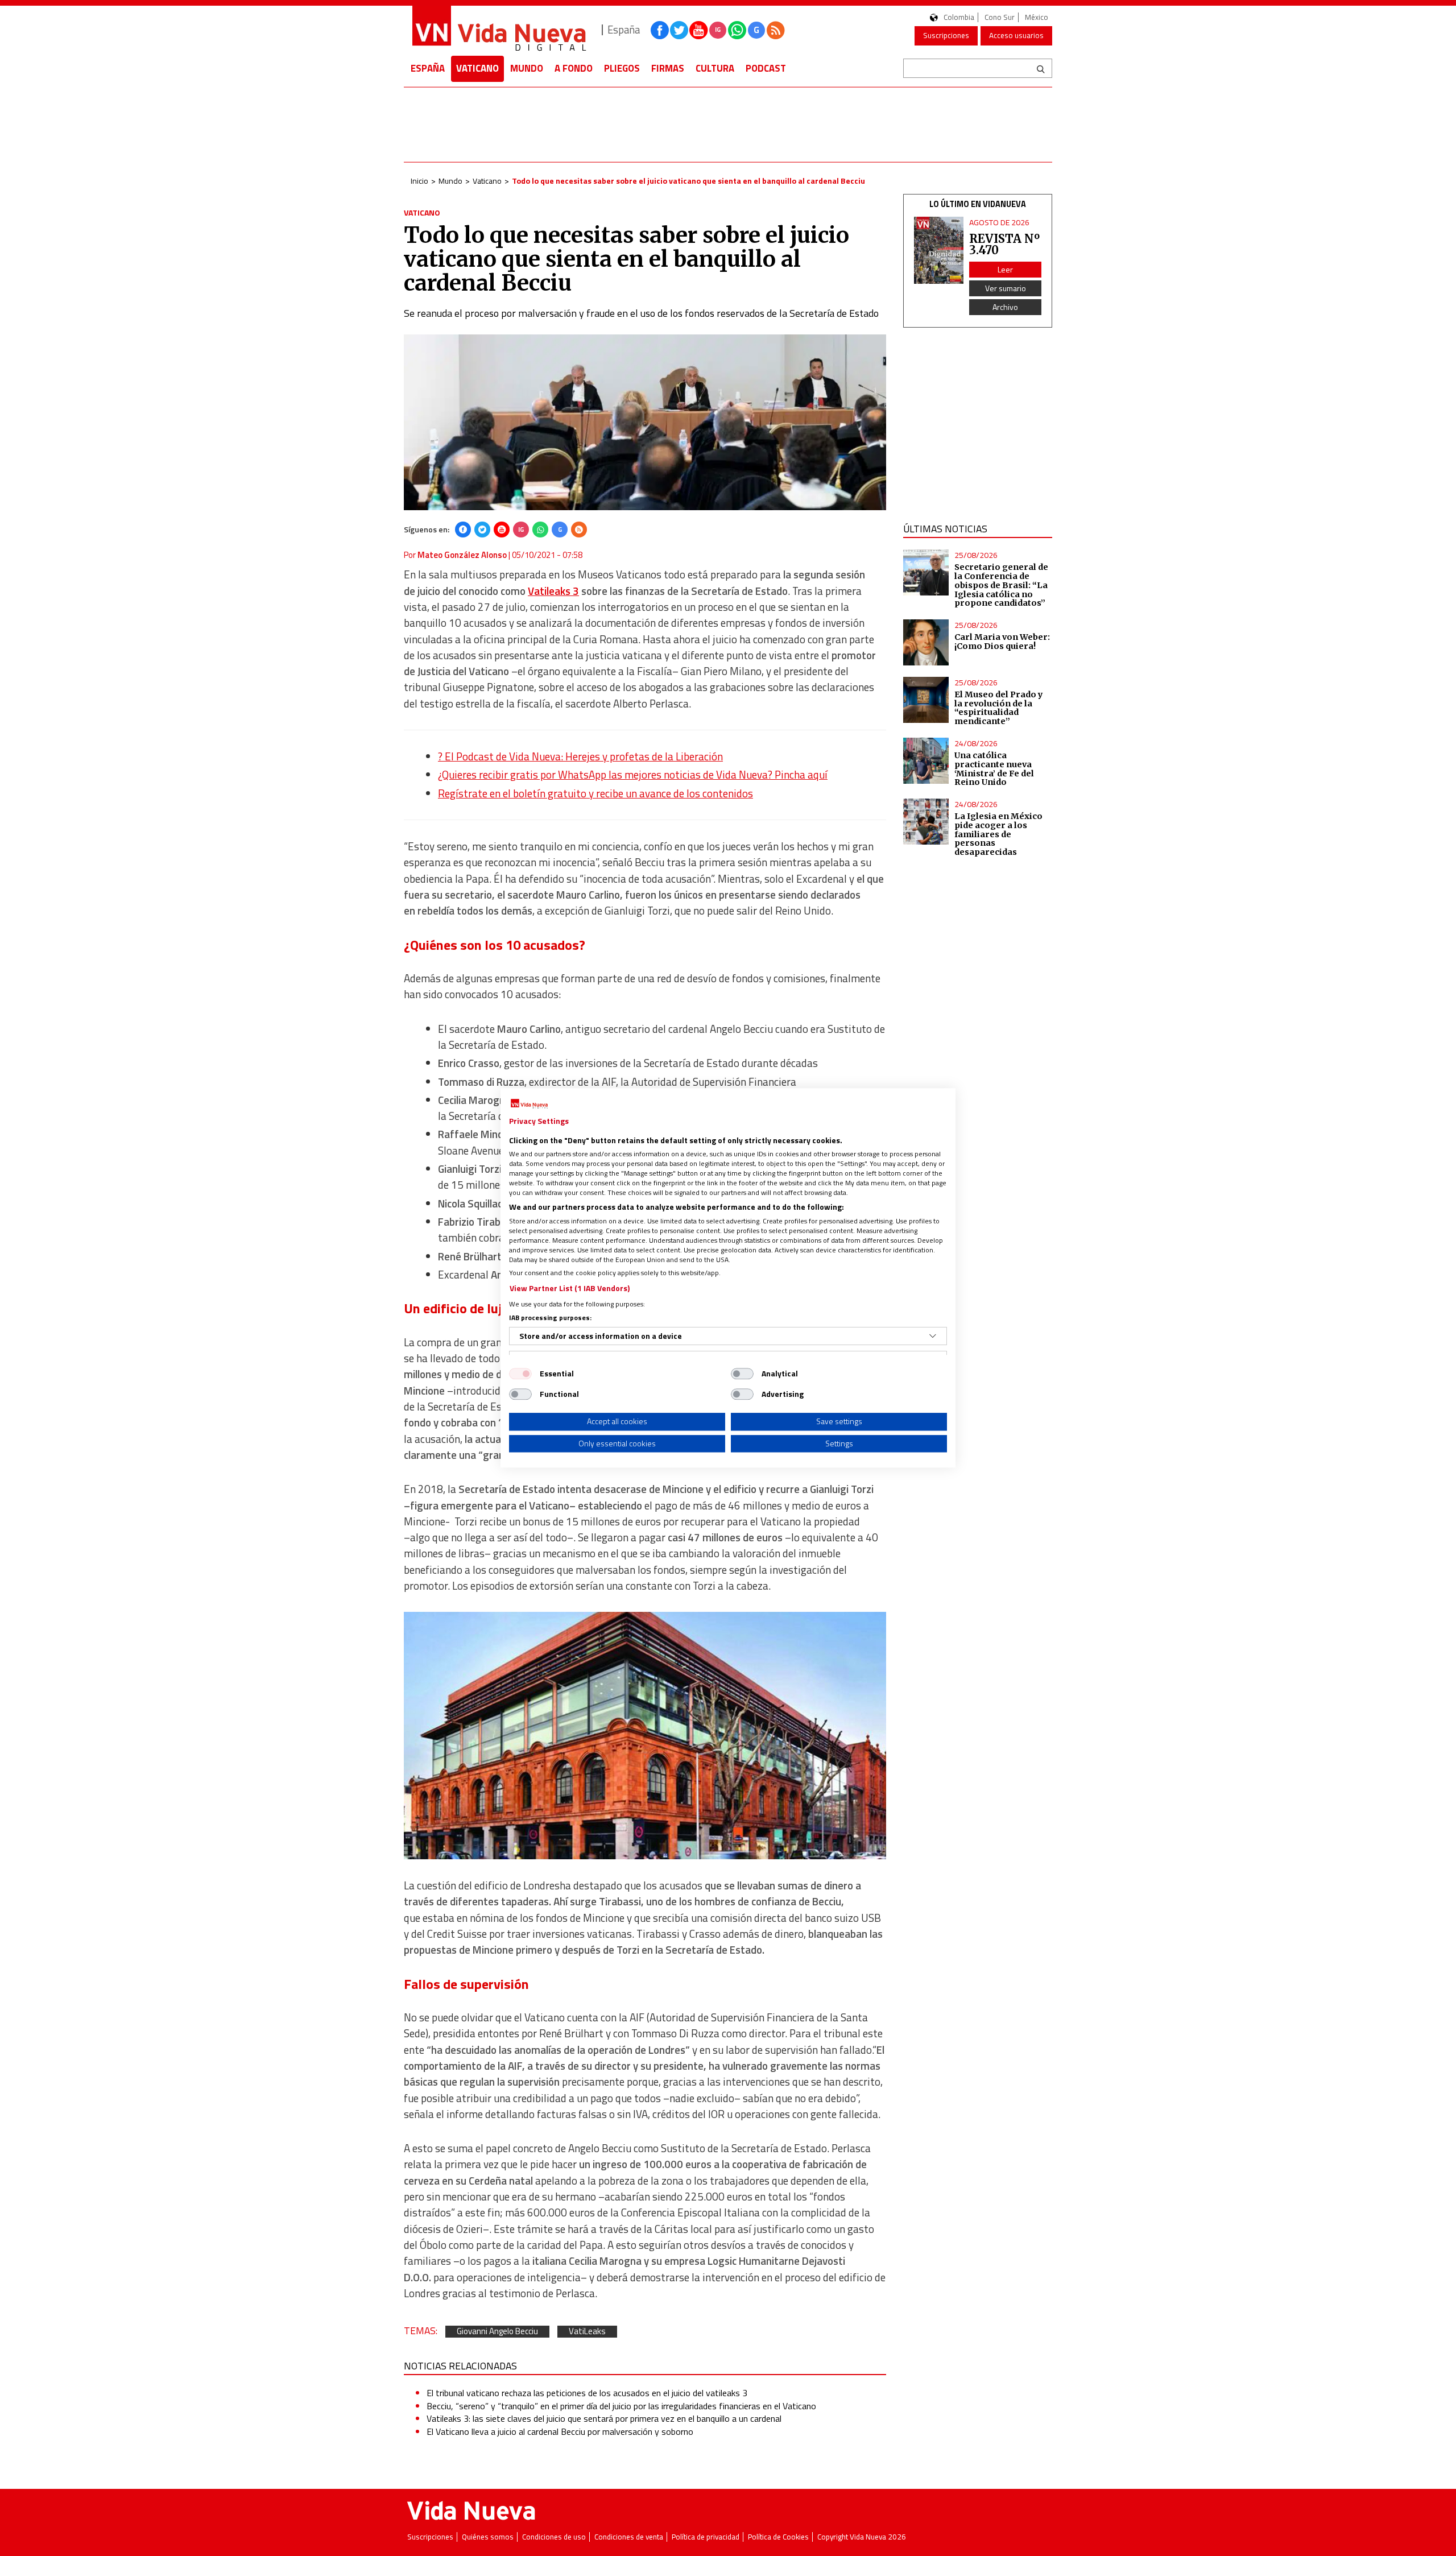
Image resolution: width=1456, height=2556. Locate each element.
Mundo (527, 68)
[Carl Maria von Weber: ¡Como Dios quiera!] (926, 642)
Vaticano (477, 68)
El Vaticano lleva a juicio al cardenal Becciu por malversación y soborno (560, 2431)
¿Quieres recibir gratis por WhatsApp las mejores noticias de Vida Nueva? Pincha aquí (633, 775)
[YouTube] (502, 530)
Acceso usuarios (1016, 35)
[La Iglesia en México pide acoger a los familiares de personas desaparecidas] (926, 822)
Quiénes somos (488, 2537)
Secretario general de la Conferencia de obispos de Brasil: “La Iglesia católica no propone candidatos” (1001, 585)
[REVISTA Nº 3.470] (939, 251)
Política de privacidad (706, 2537)
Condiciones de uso (554, 2537)
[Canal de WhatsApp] (737, 30)
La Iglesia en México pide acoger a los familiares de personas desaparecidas (998, 834)
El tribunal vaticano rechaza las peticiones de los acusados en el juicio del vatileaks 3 (587, 2393)
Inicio (419, 181)
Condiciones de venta (629, 2537)
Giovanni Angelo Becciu (497, 2332)
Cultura (715, 68)
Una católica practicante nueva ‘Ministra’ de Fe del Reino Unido (994, 769)
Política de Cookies (778, 2537)
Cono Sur (1000, 17)
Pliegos (622, 68)
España (428, 68)
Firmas (668, 68)
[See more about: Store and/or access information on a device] (933, 1336)
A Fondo (574, 68)
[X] (482, 530)
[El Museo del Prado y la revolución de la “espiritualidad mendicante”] (926, 700)
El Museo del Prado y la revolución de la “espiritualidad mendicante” (999, 708)
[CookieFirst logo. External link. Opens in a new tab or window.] (529, 1104)
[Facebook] (463, 530)
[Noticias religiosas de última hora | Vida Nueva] (499, 30)
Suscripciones (946, 35)
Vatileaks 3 (553, 591)
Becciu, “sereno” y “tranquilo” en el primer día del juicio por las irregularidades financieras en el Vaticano (621, 2406)
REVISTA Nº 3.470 (1004, 244)
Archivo (1005, 307)
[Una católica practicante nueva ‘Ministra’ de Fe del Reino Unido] (926, 761)
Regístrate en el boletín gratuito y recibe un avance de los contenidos (595, 793)
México (1037, 17)
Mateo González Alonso (462, 555)
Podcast (766, 68)
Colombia (959, 17)
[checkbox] (520, 1374)
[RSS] (579, 530)
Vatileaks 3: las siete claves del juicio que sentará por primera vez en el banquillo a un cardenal (604, 2418)
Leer (1005, 269)
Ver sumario (1006, 288)
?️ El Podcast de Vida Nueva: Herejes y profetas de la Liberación (580, 756)
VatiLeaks (587, 2332)
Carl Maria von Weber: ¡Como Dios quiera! (1002, 642)
